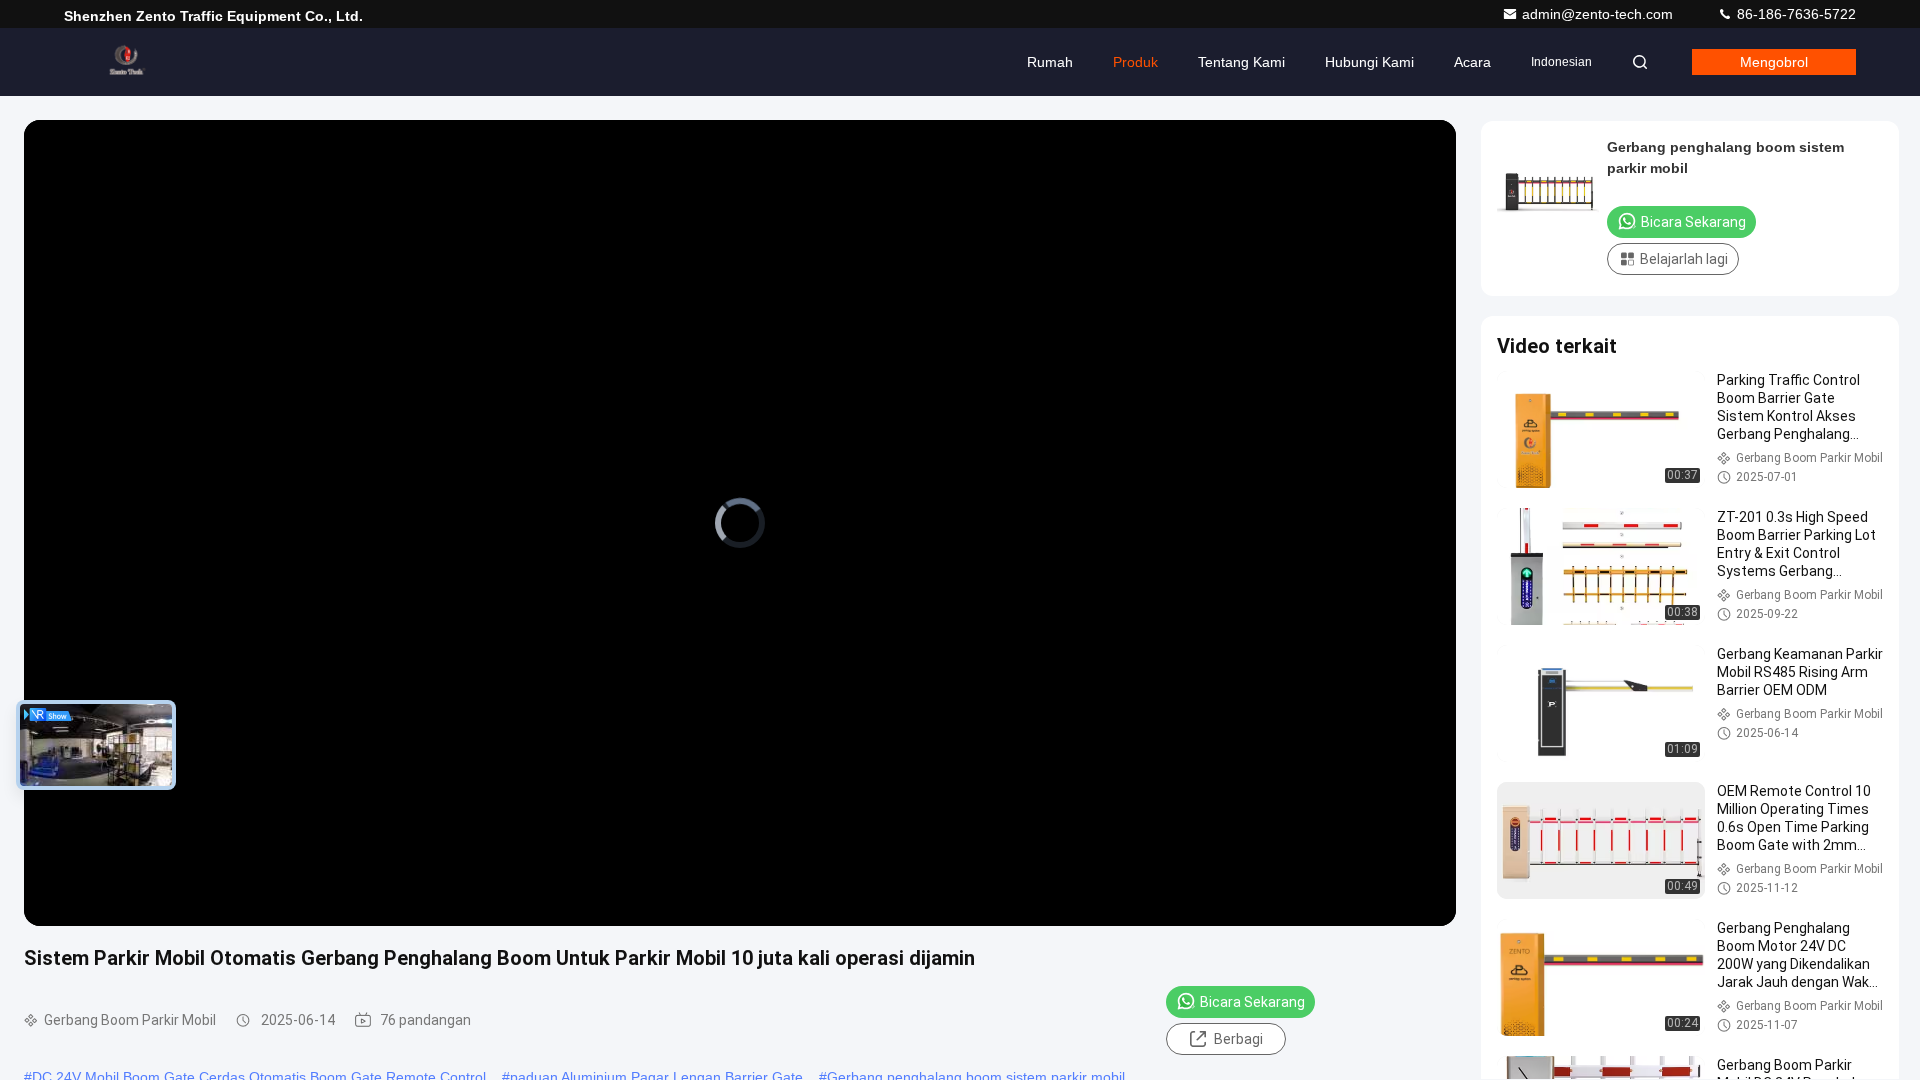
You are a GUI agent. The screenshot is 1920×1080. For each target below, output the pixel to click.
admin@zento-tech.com (1599, 14)
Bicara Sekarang (1252, 1002)
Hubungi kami (1369, 62)
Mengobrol (1774, 62)
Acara (1472, 62)
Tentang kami (1241, 62)
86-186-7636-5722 (1794, 14)
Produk (1135, 62)
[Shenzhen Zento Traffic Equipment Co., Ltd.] (127, 62)
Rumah (1050, 62)
